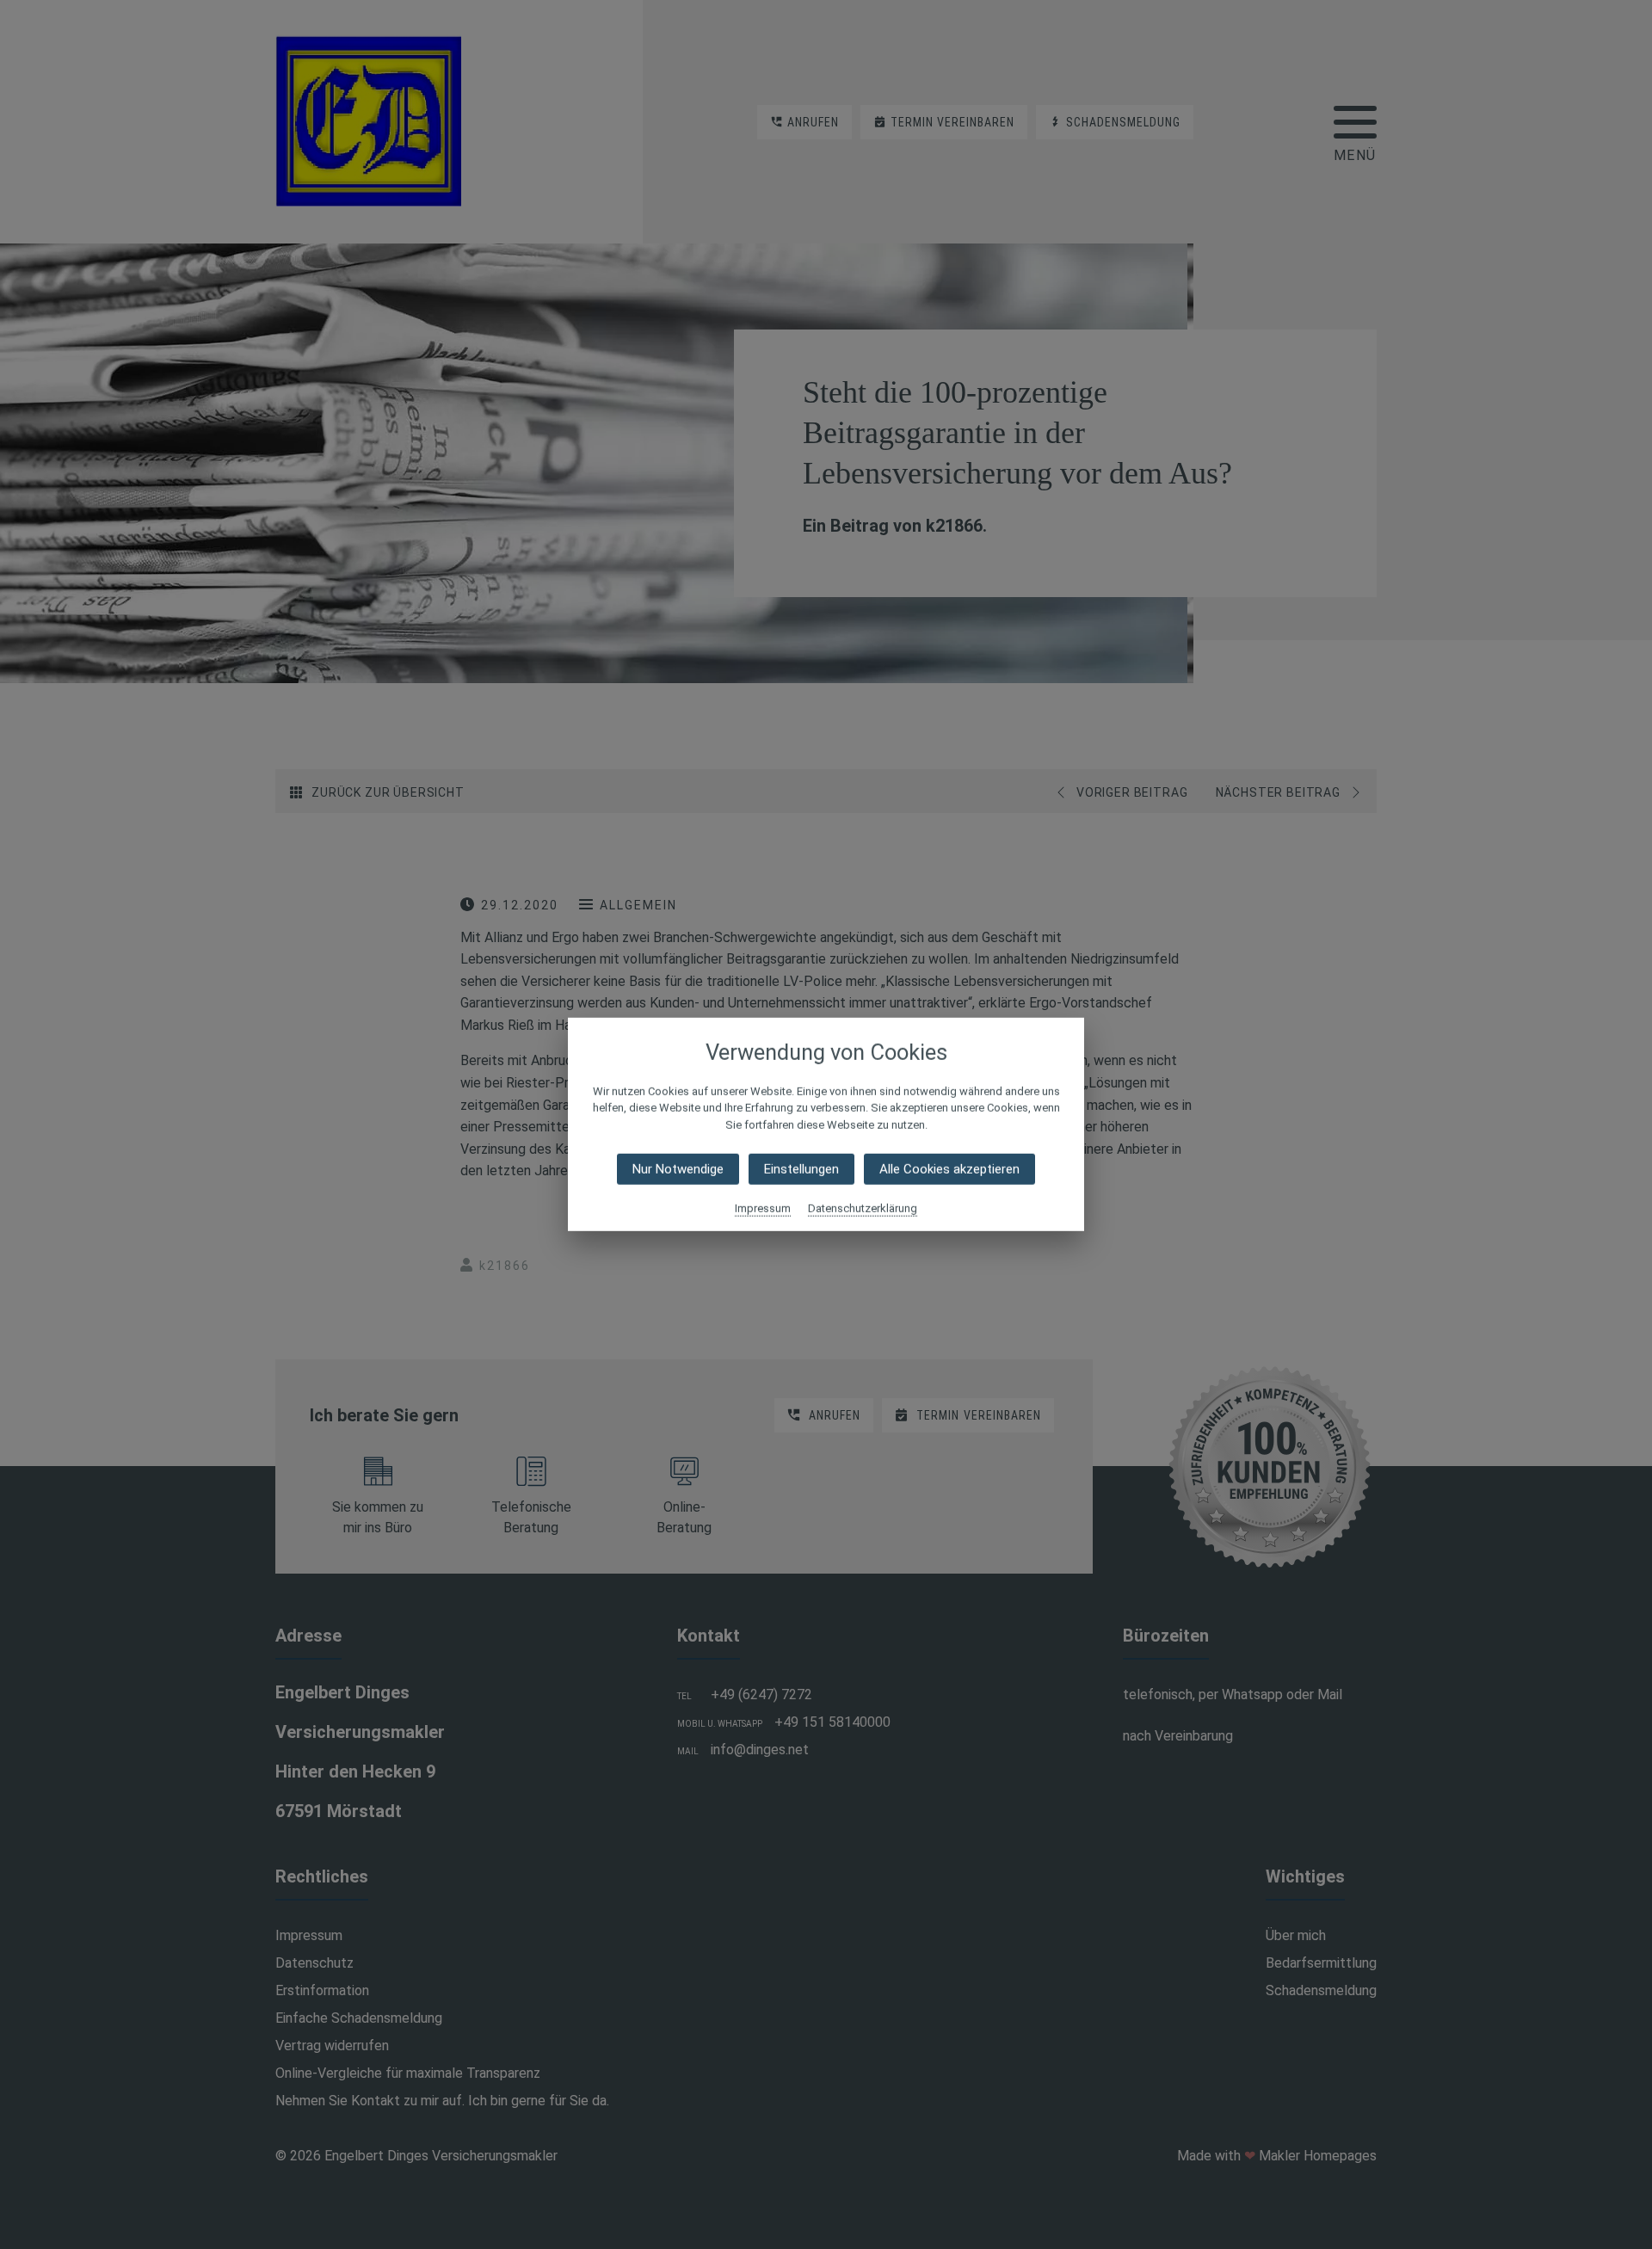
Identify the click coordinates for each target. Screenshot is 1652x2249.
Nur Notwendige (678, 1169)
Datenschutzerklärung (863, 1208)
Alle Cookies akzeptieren (949, 1169)
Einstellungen (801, 1169)
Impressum (763, 1208)
